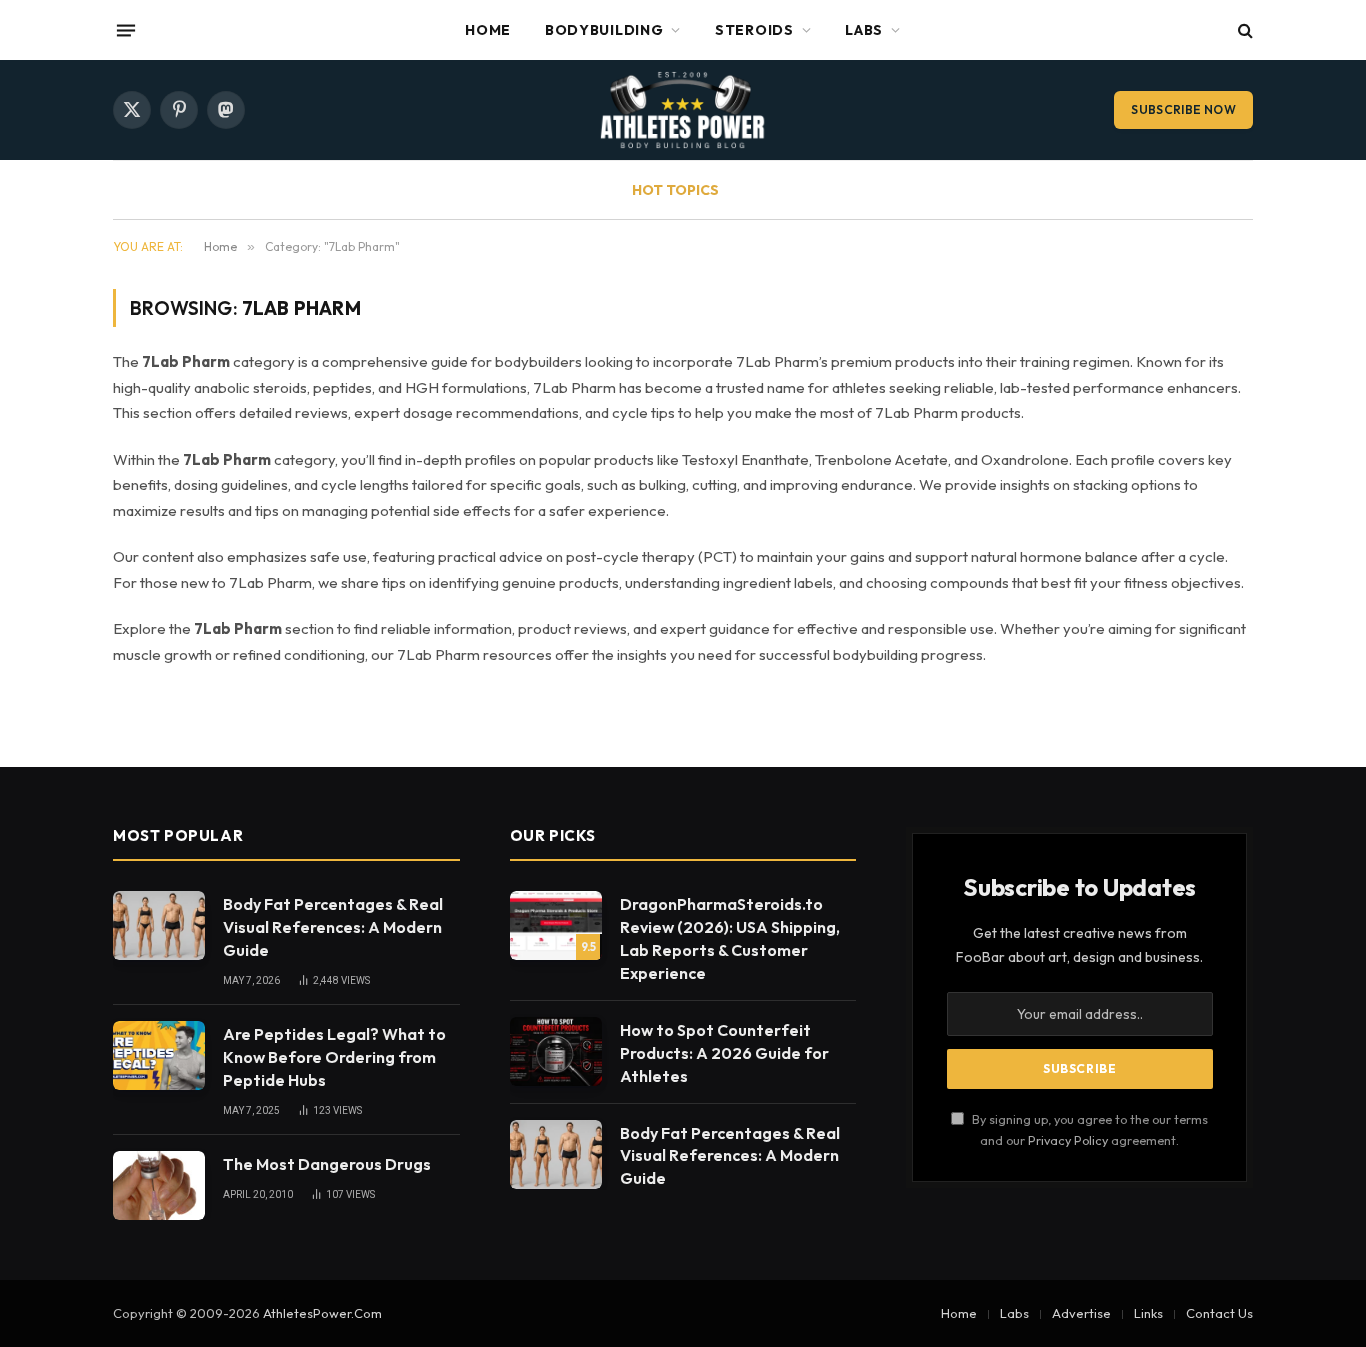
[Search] (1243, 30)
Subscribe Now (1183, 109)
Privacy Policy (1068, 1140)
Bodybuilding (604, 30)
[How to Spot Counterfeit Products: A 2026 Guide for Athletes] (556, 1051)
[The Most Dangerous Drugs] (159, 1185)
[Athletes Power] (682, 110)
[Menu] (126, 30)
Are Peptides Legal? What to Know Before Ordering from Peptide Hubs (334, 1057)
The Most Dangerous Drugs (327, 1164)
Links (1148, 1313)
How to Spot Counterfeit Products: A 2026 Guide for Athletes (724, 1053)
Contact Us (1219, 1313)
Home (488, 30)
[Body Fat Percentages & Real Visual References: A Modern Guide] (159, 925)
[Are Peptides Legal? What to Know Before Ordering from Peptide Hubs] (159, 1055)
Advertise (1081, 1313)
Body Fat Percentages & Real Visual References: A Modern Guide (333, 927)
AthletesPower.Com (322, 1313)
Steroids (754, 30)
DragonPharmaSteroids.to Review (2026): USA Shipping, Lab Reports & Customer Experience (730, 938)
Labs (864, 30)
